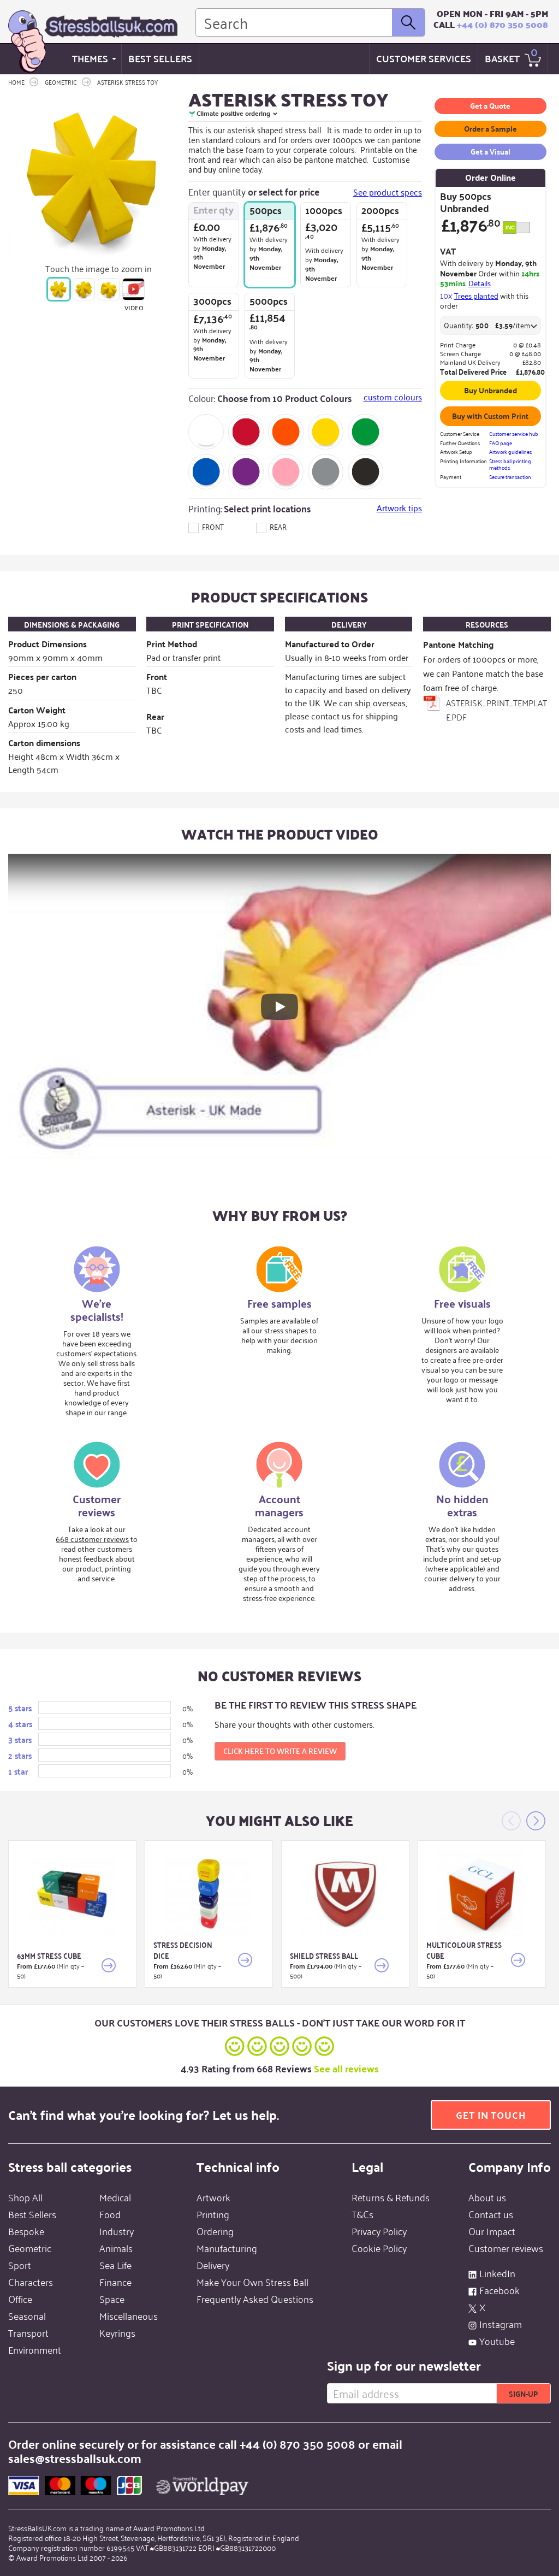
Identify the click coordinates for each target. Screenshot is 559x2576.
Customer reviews (506, 2248)
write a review (280, 1751)
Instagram (501, 2324)
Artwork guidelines (510, 452)
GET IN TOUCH (491, 2115)
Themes (90, 58)
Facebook (499, 2290)
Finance (115, 2282)
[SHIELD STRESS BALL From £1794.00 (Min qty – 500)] (345, 1894)
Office (20, 2299)
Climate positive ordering (233, 113)
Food (110, 2214)
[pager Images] (59, 289)
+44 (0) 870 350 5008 (502, 24)
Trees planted (476, 295)
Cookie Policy (379, 2248)
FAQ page (501, 443)
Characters (31, 2282)
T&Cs (362, 2214)
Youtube (497, 2341)
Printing (213, 2214)
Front (212, 526)
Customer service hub (514, 434)
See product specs (388, 192)
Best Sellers (160, 58)
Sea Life (115, 2265)
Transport (28, 2332)
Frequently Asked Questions (255, 2299)
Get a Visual (490, 151)
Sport (20, 2265)
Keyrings (117, 2332)
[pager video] (133, 289)
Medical (115, 2197)
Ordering (215, 2231)
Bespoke (26, 2231)
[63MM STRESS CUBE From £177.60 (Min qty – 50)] (72, 1894)
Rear (277, 526)
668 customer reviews (92, 1538)
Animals (116, 2248)
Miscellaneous (129, 2315)
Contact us (491, 2214)
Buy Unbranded (490, 390)
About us (487, 2197)
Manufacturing (227, 2248)
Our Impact (492, 2231)
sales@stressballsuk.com (75, 2458)
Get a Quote (490, 105)
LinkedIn (497, 2273)
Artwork (213, 2197)
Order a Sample (490, 128)
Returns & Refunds (391, 2197)
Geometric (30, 2248)
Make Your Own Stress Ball (252, 2282)
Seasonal (27, 2315)
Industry (117, 2231)
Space (112, 2299)
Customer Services (424, 58)
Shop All (25, 2197)
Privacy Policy (379, 2231)
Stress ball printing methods (510, 465)
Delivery (213, 2265)
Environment (35, 2349)
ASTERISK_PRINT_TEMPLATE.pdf (496, 710)
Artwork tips (399, 508)
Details (480, 283)
